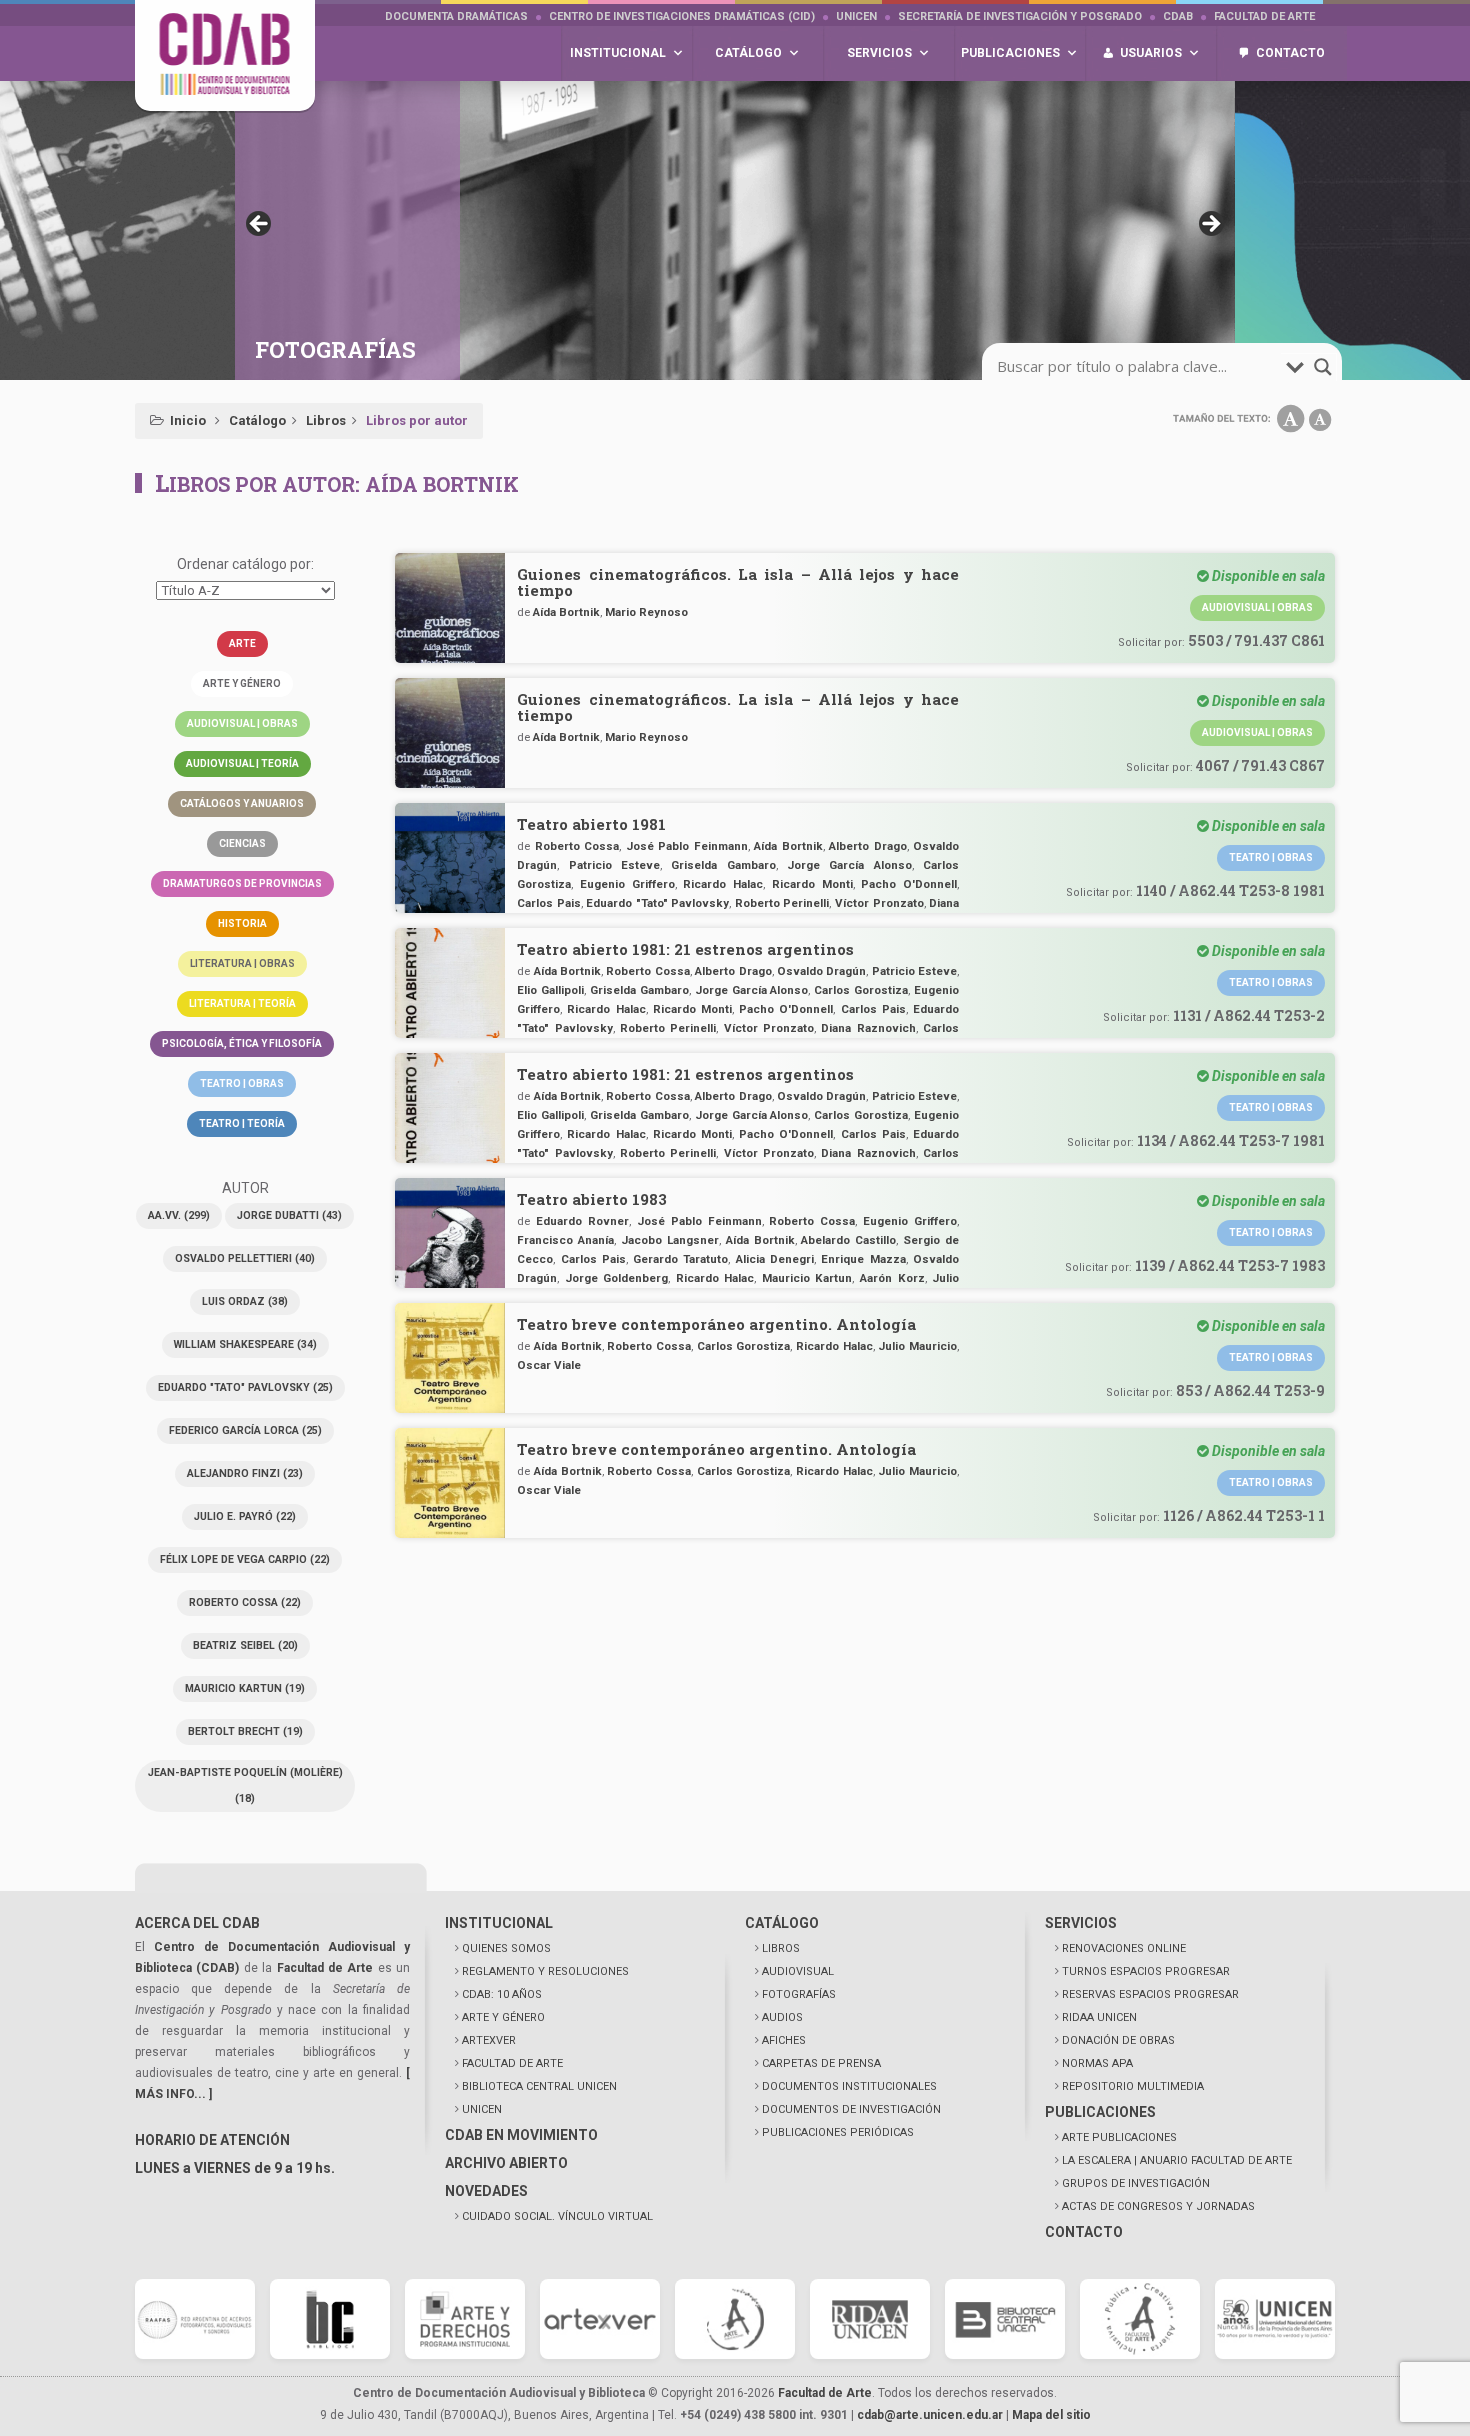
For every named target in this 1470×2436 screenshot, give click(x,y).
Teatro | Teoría (242, 1123)
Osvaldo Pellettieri (245, 1258)
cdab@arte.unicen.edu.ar (930, 2415)
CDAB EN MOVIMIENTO (521, 2135)
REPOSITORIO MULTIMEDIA (1133, 2086)
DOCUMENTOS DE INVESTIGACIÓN (851, 2109)
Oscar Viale (549, 1365)
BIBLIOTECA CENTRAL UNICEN (539, 2086)
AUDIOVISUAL (798, 1971)
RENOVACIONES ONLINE (1124, 1948)
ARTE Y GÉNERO (503, 2017)
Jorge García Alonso (849, 865)
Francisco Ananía (565, 1240)
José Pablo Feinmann (687, 846)
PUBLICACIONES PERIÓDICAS (838, 2132)
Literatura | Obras (242, 963)
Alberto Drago (867, 846)
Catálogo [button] (748, 53)
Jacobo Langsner (670, 1240)
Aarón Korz (892, 1278)
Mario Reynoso (646, 612)
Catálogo (257, 420)
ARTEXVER (489, 2040)
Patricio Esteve (614, 865)
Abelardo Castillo (848, 1240)
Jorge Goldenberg (617, 1278)
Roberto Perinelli (782, 903)
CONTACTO (1084, 2232)
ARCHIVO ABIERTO (506, 2163)
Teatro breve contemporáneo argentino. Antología (716, 1324)
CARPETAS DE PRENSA (821, 2063)
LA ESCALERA (1177, 2160)
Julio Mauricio (917, 1346)
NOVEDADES (486, 2191)
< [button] (260, 225)
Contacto (1290, 53)
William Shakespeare (245, 1344)
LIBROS (781, 1948)
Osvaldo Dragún (821, 971)
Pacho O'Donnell (909, 884)
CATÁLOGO (782, 1923)
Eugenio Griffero (627, 884)
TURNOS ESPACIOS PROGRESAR (1146, 1971)
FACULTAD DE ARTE (512, 2063)
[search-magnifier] (1323, 367)
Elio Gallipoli (550, 990)
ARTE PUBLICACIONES (1119, 2137)
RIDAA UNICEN (1099, 2017)
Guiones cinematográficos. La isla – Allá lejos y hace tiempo (738, 582)
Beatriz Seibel (245, 1645)
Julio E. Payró (245, 1516)
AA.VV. (179, 1215)
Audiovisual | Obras (242, 723)
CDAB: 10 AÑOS (502, 1994)
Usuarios (1151, 53)
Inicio (188, 420)
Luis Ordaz (245, 1301)
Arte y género (242, 683)
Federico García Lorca (245, 1430)
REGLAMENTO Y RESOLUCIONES (545, 1971)
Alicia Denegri (775, 1259)
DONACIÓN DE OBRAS (1118, 2040)
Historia (242, 923)
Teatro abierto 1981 (591, 824)
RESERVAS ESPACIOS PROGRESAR (1150, 1994)
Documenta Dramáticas (456, 16)
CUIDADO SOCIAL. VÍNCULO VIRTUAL (557, 2216)
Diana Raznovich (868, 1028)
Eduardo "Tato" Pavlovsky (245, 1387)
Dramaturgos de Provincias (242, 883)
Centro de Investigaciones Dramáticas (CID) (682, 16)
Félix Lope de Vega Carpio (245, 1559)
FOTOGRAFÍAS (799, 1994)
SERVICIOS (1081, 1923)
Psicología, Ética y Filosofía (242, 1043)
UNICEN (856, 16)
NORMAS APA (1097, 2063)
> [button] (1210, 225)
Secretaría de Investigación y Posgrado (1020, 16)
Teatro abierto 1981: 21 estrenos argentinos (685, 949)
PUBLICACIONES (1100, 2112)
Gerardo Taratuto (680, 1259)
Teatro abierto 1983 (592, 1199)
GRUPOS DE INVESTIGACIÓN (1136, 2183)
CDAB (1178, 16)
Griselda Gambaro (723, 865)
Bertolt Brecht (245, 1731)
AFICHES (784, 2040)
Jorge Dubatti (289, 1215)
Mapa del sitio (1051, 2415)
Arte (242, 643)
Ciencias (242, 843)
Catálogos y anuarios (242, 803)
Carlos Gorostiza (861, 990)
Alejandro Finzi (245, 1473)
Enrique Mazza (863, 1259)
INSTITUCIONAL (499, 1923)
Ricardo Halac (723, 884)
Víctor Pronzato (879, 903)
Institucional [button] (618, 53)
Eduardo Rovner (582, 1221)
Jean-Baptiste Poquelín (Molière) (245, 1785)
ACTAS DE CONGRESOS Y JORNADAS (1158, 2206)
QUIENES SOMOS (506, 1948)
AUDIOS (782, 2017)
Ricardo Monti (812, 884)
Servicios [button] (879, 53)
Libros (326, 420)
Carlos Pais (549, 903)
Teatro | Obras (242, 1083)
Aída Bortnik (566, 612)
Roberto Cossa (245, 1602)
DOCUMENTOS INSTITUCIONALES (849, 2086)
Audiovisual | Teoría (242, 763)
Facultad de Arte (1264, 16)
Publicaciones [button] (1010, 53)
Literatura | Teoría (242, 1003)
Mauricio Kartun (245, 1688)
